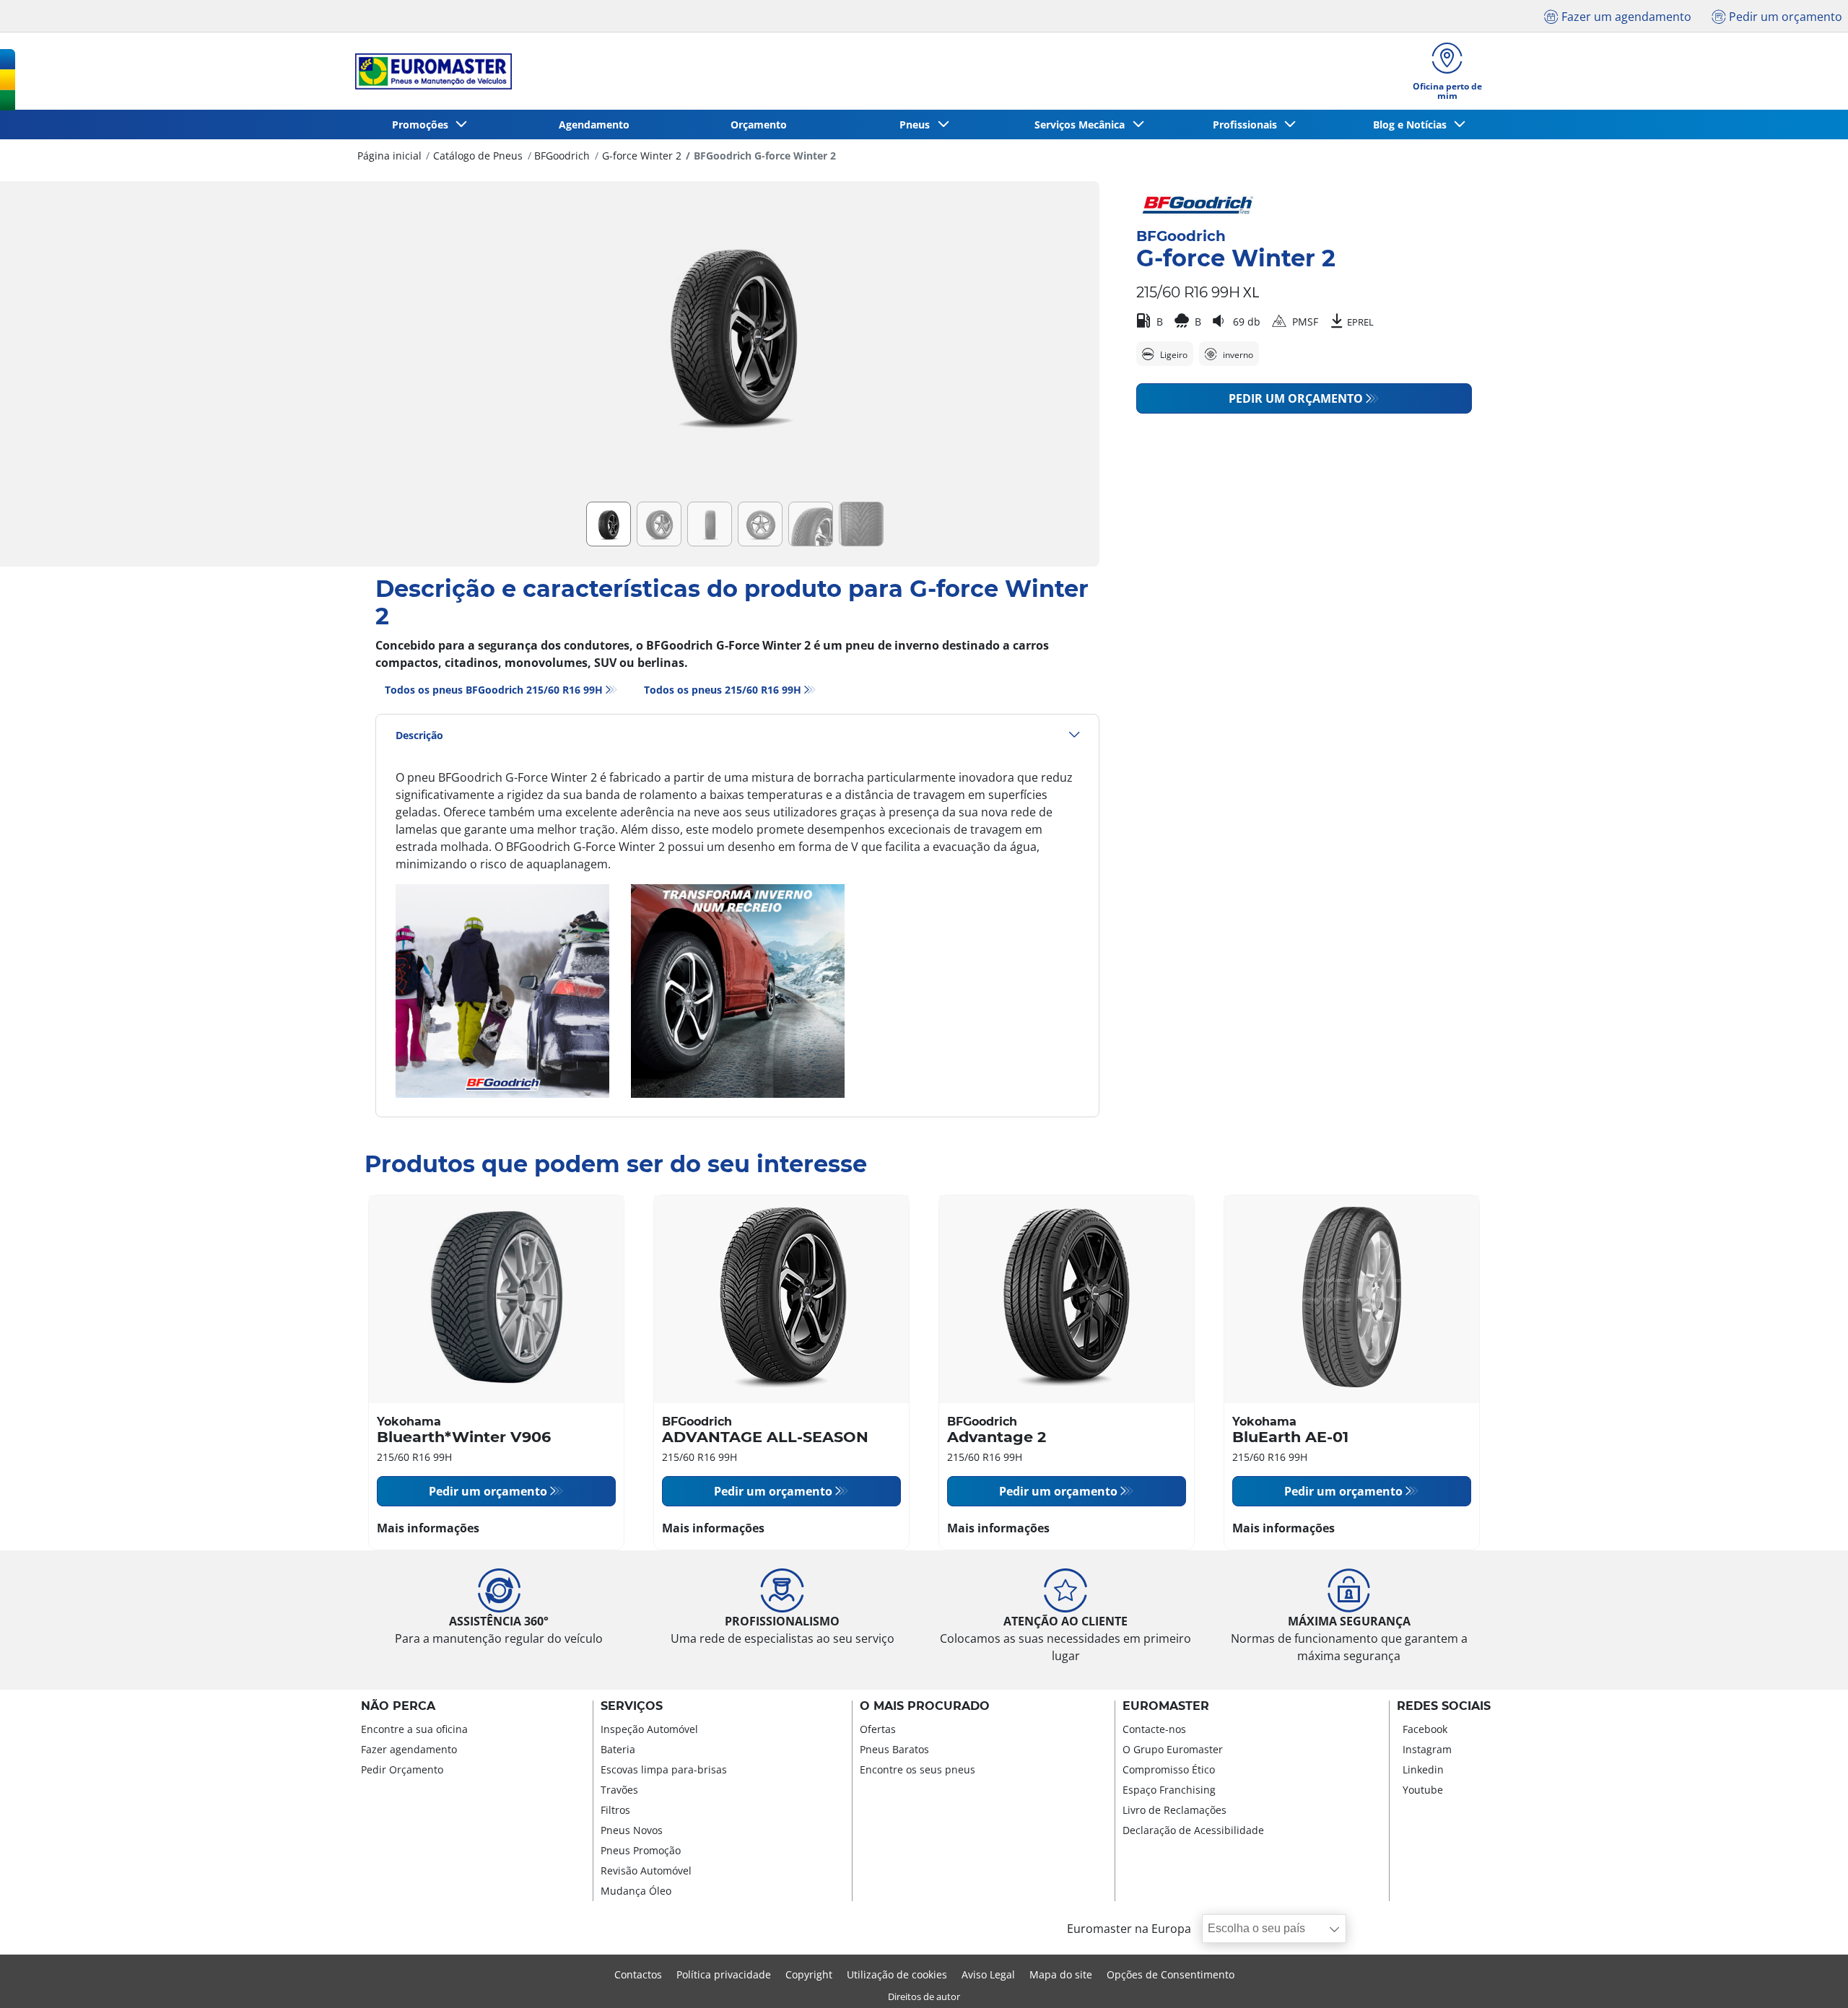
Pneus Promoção (641, 1850)
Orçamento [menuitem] (759, 125)
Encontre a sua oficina (414, 1729)
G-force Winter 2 (642, 156)
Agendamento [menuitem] (594, 125)
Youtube (1423, 1790)
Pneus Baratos (894, 1749)
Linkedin (1423, 1769)
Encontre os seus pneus (918, 1769)
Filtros (615, 1810)
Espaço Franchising (1169, 1790)
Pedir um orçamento (1296, 398)
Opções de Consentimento (1171, 1974)
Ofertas (878, 1729)
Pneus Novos (632, 1830)
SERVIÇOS (632, 1706)
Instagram (1427, 1749)
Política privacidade (724, 1974)
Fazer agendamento (409, 1749)
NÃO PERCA (398, 1706)
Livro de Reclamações (1174, 1810)
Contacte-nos (1154, 1729)
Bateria (618, 1749)
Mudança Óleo (636, 1891)
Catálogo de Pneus (478, 156)
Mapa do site (1061, 1974)
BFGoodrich (562, 156)
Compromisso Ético (1169, 1769)
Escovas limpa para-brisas (664, 1769)
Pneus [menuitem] (918, 125)
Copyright (809, 1974)
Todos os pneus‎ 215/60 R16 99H (723, 690)
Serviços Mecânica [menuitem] (1082, 125)
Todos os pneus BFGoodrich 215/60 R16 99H (494, 690)
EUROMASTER (1166, 1706)
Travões (619, 1790)
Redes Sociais (1444, 1706)
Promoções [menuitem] (423, 125)
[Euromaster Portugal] (429, 71)
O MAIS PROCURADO (925, 1706)
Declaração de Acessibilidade (1193, 1830)
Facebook (1425, 1729)
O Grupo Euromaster (1173, 1749)
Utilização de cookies (897, 1974)
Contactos (638, 1974)
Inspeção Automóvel (649, 1729)
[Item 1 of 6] (737, 346)
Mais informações (428, 1528)
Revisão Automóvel (646, 1871)
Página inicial (389, 156)
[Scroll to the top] (1810, 1977)
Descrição (419, 735)
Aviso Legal (988, 1974)
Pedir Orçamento (402, 1769)
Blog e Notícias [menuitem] (1413, 125)
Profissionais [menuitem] (1248, 125)
